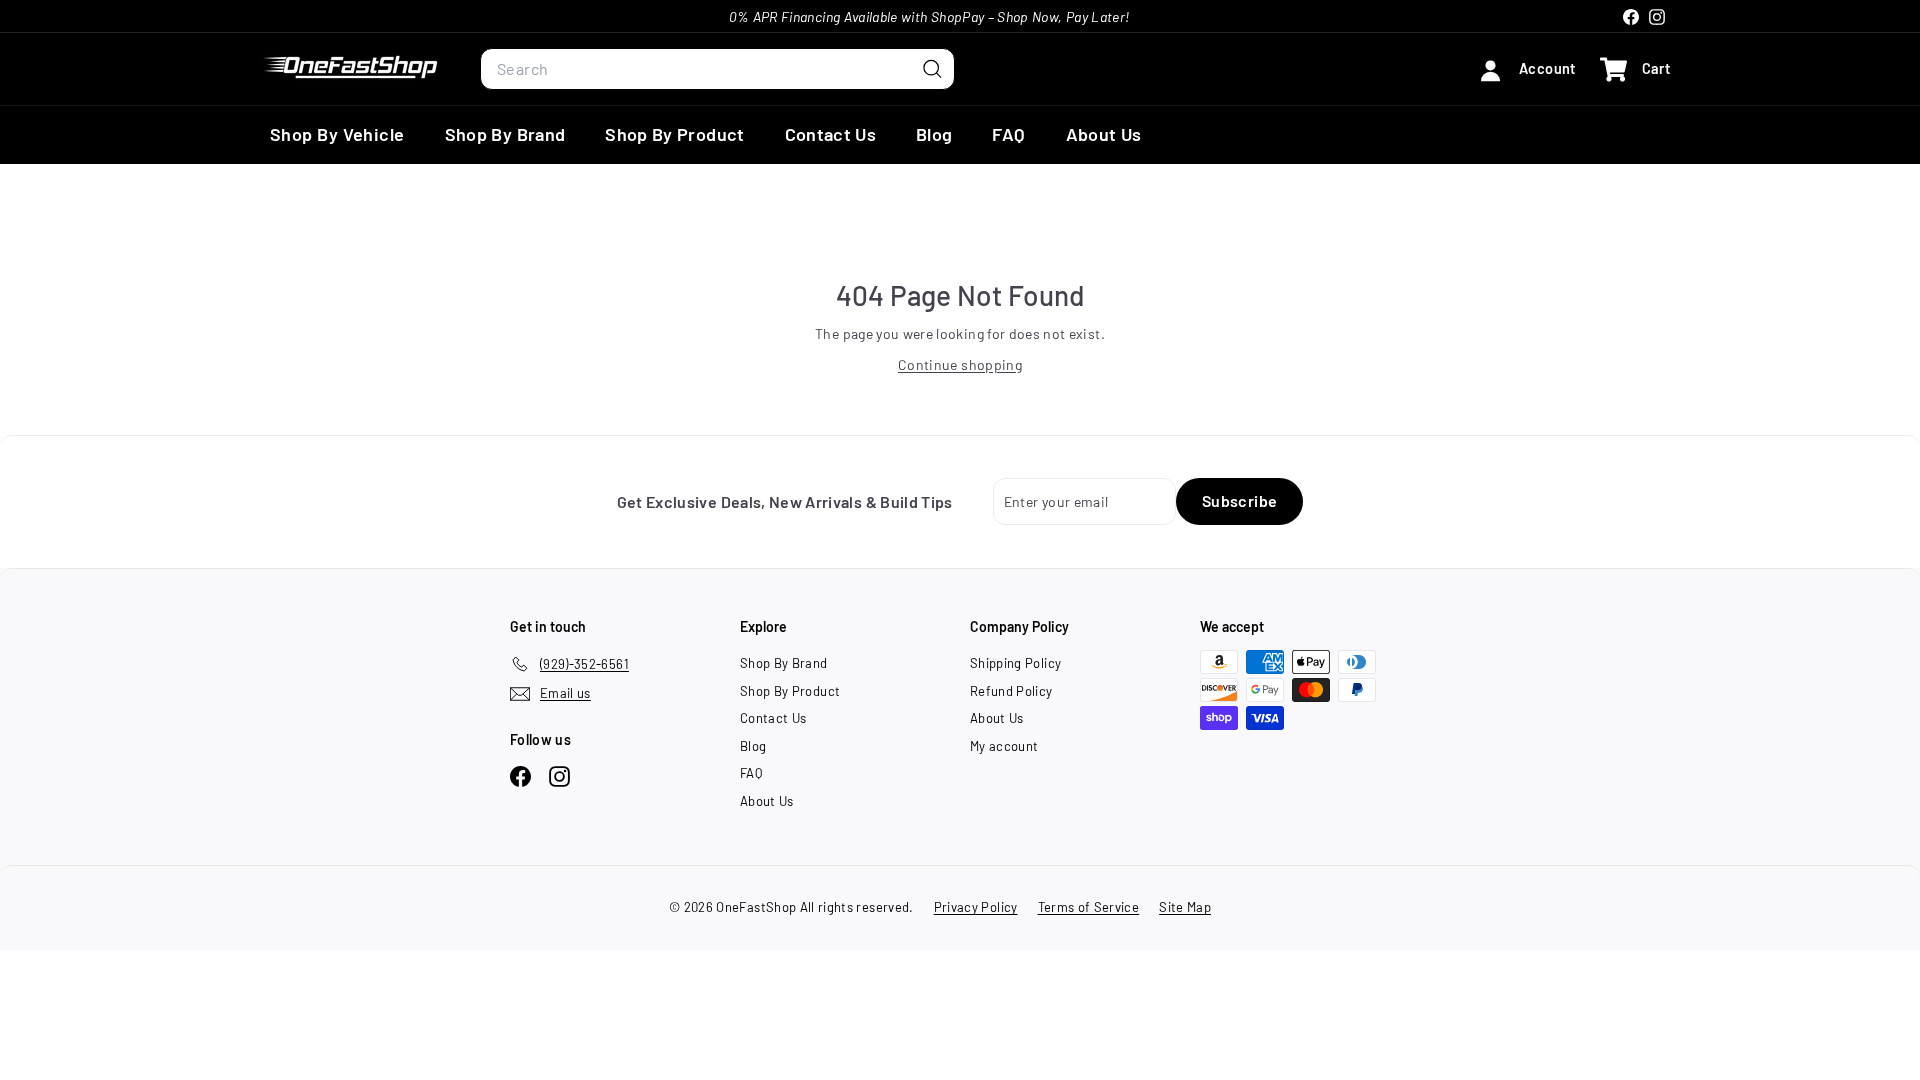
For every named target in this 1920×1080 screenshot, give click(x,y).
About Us (1104, 134)
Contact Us (831, 134)
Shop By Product (674, 134)
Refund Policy (1011, 691)
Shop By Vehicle (337, 134)
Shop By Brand (505, 134)
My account (1004, 746)
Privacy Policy (976, 907)
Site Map (1185, 907)
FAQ (1008, 134)
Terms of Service (1089, 907)
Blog (934, 134)
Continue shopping (960, 364)
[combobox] (717, 69)
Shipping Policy (1015, 663)
